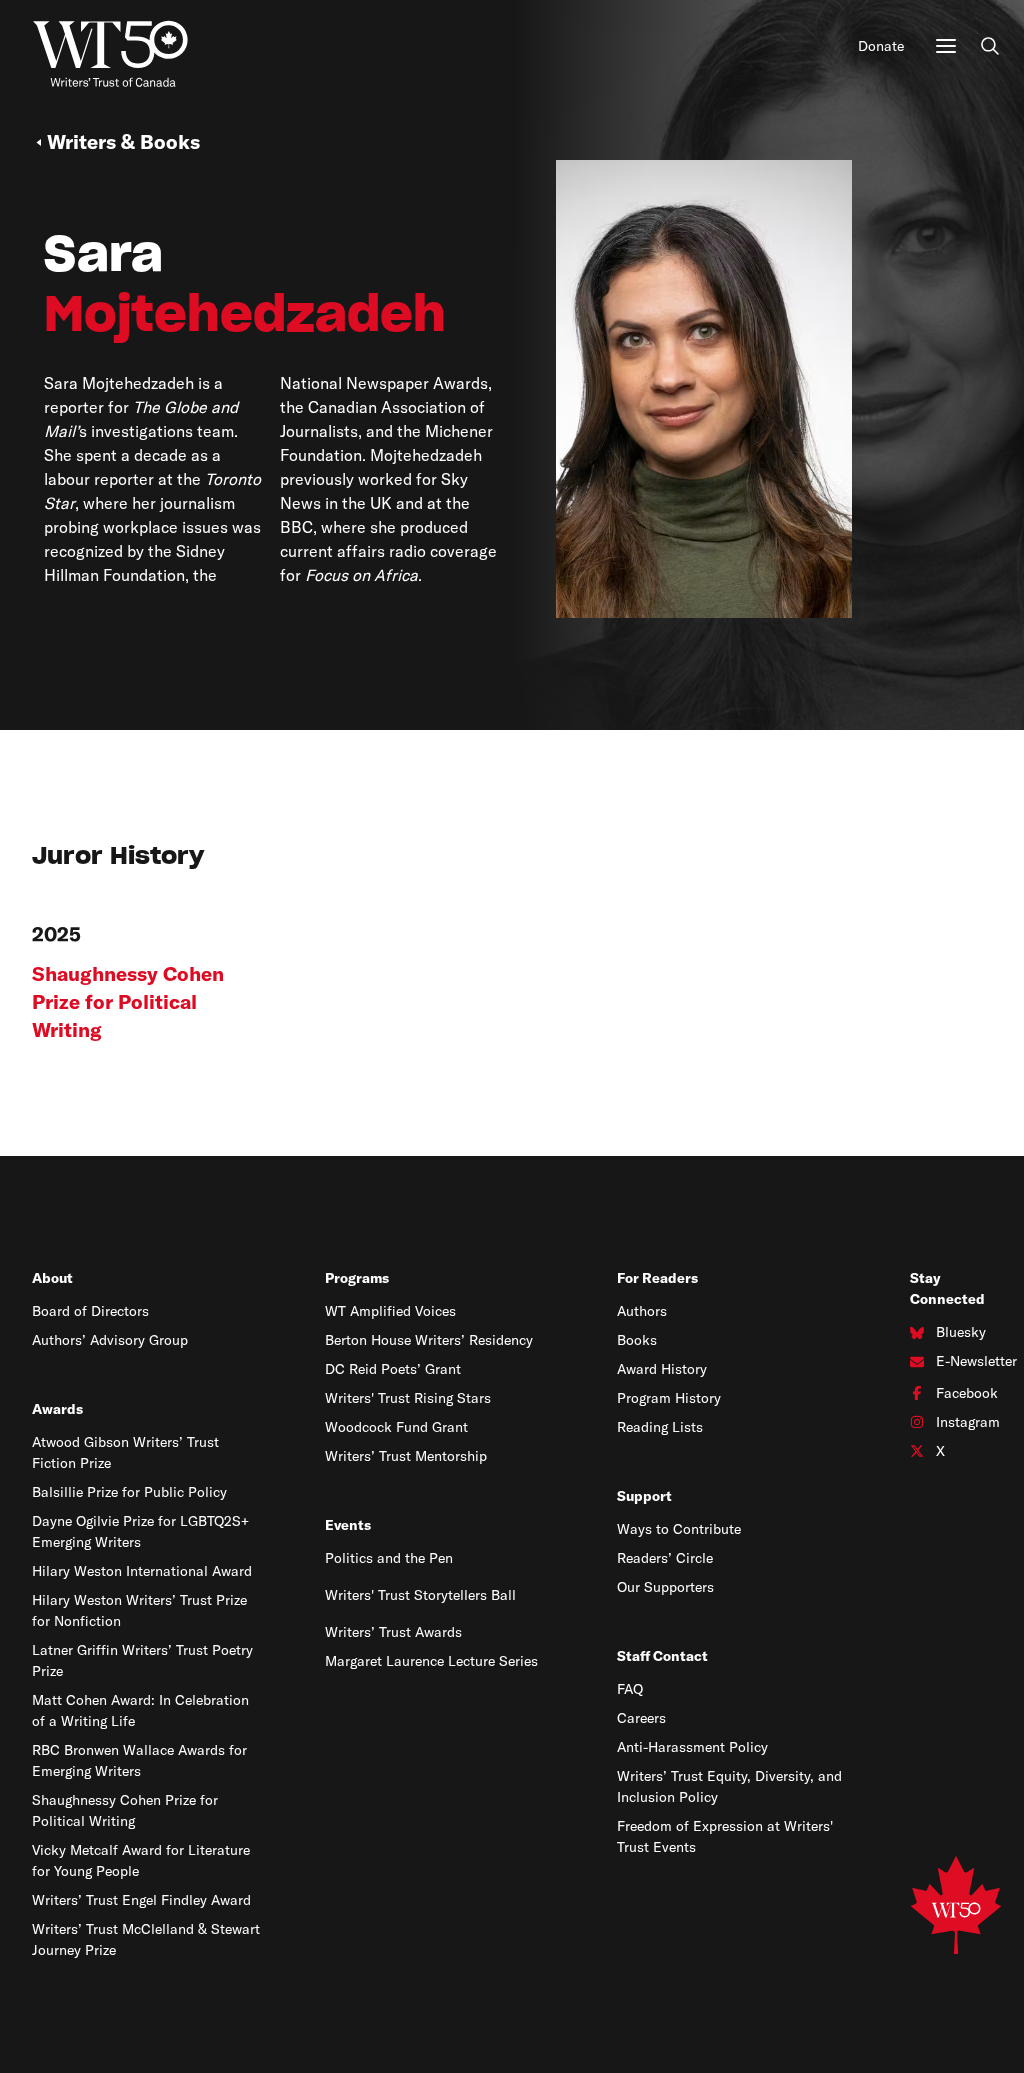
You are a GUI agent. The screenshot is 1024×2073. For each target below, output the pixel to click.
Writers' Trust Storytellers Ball (420, 1595)
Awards (57, 1409)
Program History (669, 1398)
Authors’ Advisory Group (110, 1340)
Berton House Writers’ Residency (429, 1340)
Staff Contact (662, 1656)
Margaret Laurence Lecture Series (431, 1661)
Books (637, 1340)
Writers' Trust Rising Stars (408, 1398)
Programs (357, 1278)
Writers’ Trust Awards (393, 1632)
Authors (642, 1311)
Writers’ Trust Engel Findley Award (141, 1900)
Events (348, 1525)
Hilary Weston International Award (142, 1571)
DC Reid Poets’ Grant (393, 1369)
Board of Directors (90, 1311)
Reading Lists (660, 1427)
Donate (881, 46)
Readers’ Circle (665, 1558)
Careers (641, 1718)
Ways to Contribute (679, 1529)
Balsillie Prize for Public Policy (129, 1492)
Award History (662, 1369)
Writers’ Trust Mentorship (406, 1456)
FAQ (630, 1689)
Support (644, 1496)
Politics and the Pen (389, 1558)
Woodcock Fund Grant (396, 1427)
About (52, 1278)
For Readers (657, 1278)
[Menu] (946, 46)
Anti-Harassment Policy (692, 1747)
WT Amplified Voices (390, 1311)
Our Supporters (665, 1587)
